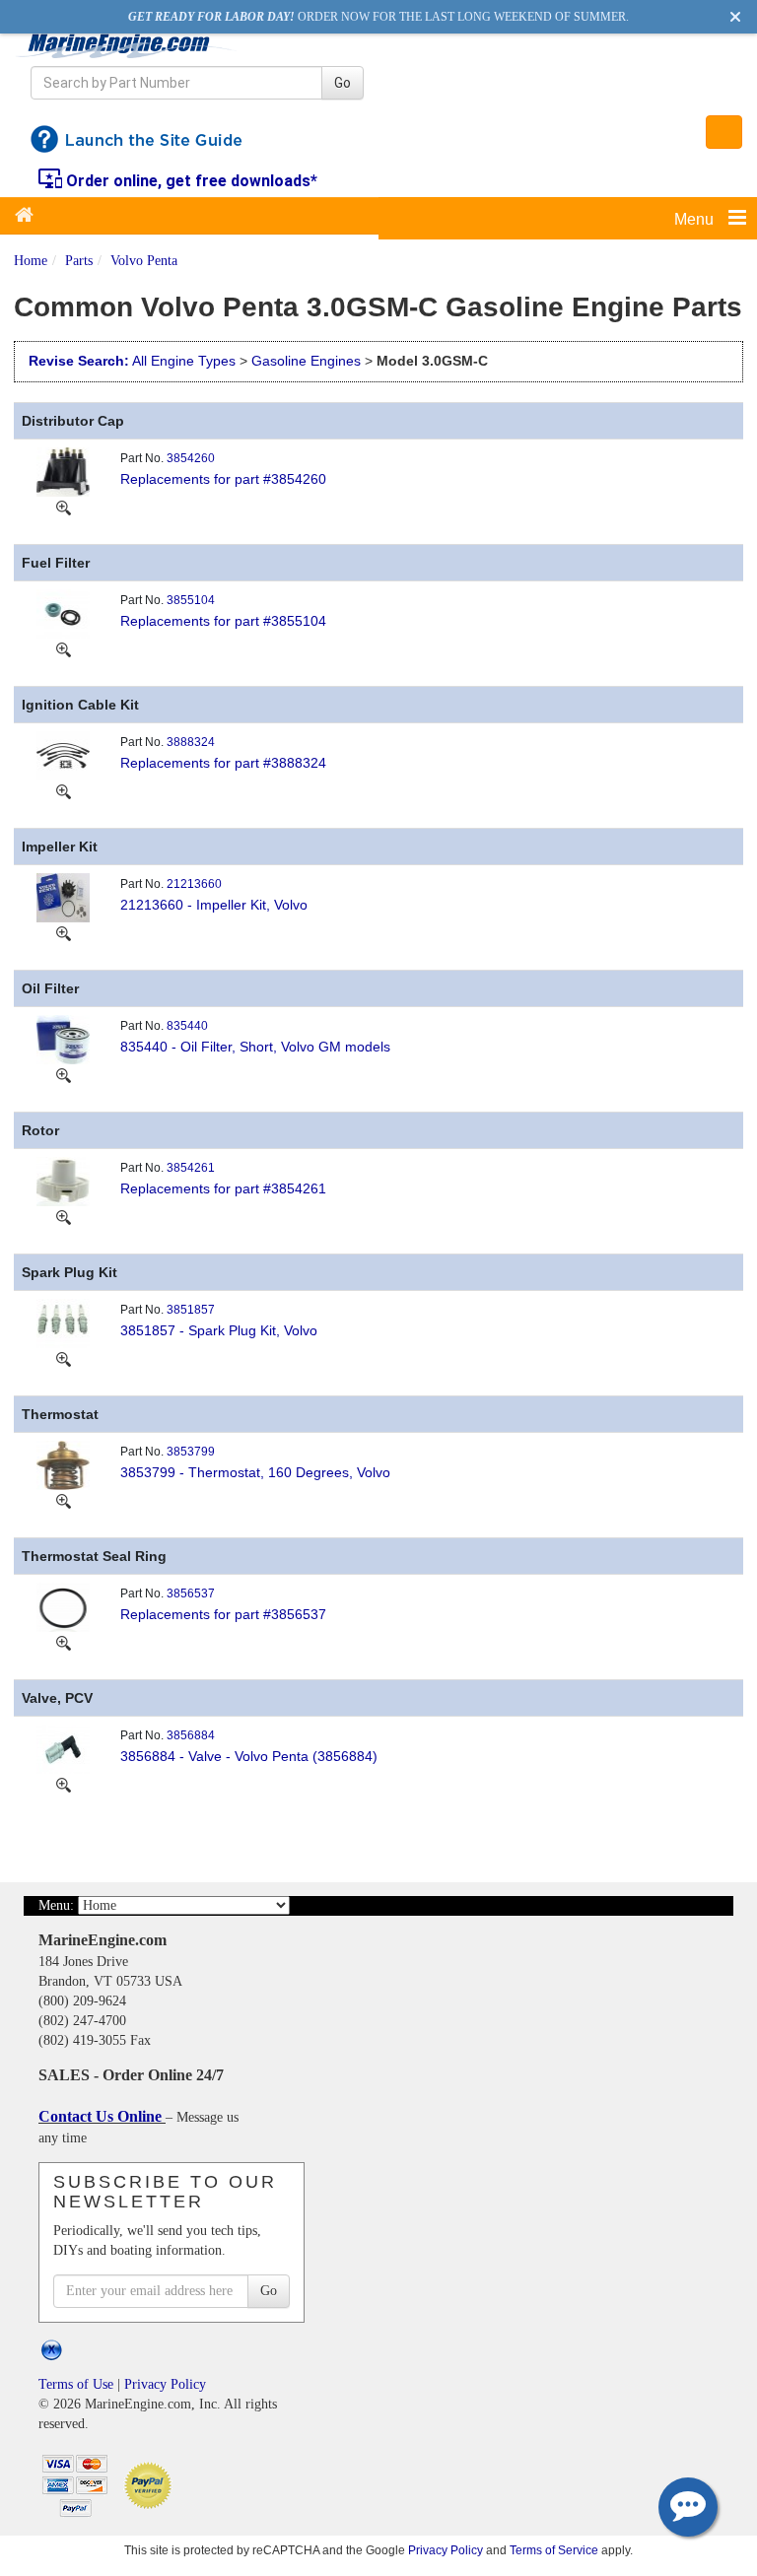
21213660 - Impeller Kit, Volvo (214, 905)
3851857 (191, 1310)
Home (31, 261)
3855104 (191, 600)
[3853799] (64, 1500)
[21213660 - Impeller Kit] (63, 897)
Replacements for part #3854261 (223, 1188)
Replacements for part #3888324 (223, 763)
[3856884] (64, 1784)
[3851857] (64, 1358)
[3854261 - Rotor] (63, 1181)
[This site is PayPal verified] (151, 2484)
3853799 (191, 1452)
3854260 (191, 458)
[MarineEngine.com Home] (126, 46)
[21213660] (64, 932)
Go (343, 83)
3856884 (191, 1735)
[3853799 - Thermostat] (63, 1464)
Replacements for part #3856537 (223, 1614)
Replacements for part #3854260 (223, 479)
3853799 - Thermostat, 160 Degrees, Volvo (255, 1472)
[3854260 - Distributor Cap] (63, 471)
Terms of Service (554, 2550)
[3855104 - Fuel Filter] (63, 613)
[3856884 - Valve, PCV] (63, 1748)
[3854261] (64, 1216)
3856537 (191, 1593)
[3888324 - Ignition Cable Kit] (63, 755)
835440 (187, 1026)
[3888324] (64, 790)
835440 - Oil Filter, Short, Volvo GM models (255, 1047)
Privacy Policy (165, 2384)
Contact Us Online (102, 2116)
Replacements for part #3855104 (223, 621)
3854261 (191, 1168)
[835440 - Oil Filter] (63, 1039)
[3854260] (64, 507)
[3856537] (64, 1642)
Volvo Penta (144, 261)
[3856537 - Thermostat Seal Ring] (63, 1606)
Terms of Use (76, 2384)
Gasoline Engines (306, 361)
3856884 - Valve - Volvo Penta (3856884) (249, 1756)
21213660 (194, 884)
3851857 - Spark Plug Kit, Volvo (219, 1330)
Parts (79, 261)
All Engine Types (184, 361)
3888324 (191, 742)
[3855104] (64, 648)
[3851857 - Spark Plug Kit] (63, 1322)
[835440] (64, 1074)
